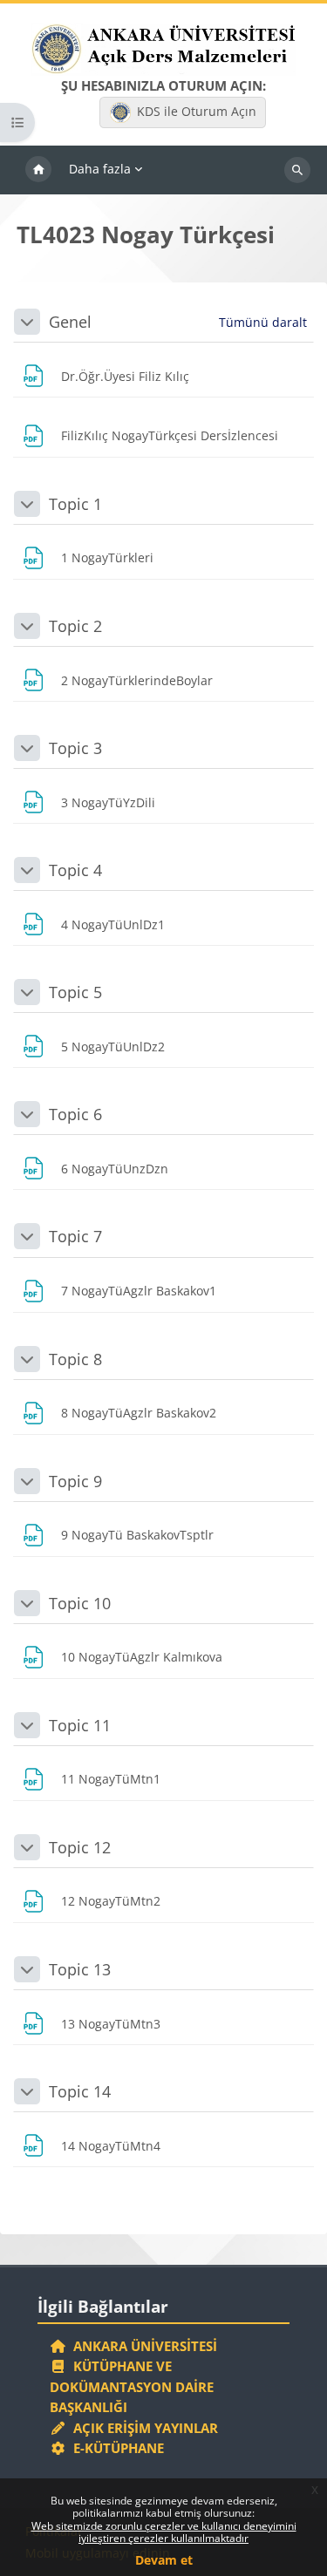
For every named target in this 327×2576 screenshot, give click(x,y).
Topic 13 (80, 1969)
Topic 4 (75, 870)
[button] (27, 322)
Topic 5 (75, 992)
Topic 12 (80, 1847)
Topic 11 (80, 1725)
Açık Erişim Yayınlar (144, 2428)
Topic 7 (75, 1236)
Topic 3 (75, 748)
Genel (70, 322)
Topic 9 (75, 1481)
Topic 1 (75, 504)
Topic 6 (75, 1114)
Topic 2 (75, 626)
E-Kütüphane (115, 2448)
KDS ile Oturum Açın (197, 111)
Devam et (164, 2560)
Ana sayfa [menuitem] (38, 170)
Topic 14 (80, 2091)
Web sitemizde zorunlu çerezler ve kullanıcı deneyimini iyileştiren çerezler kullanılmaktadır (164, 2532)
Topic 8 (75, 1359)
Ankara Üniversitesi (142, 2346)
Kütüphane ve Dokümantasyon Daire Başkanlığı (132, 2386)
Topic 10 (80, 1603)
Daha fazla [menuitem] (100, 169)
